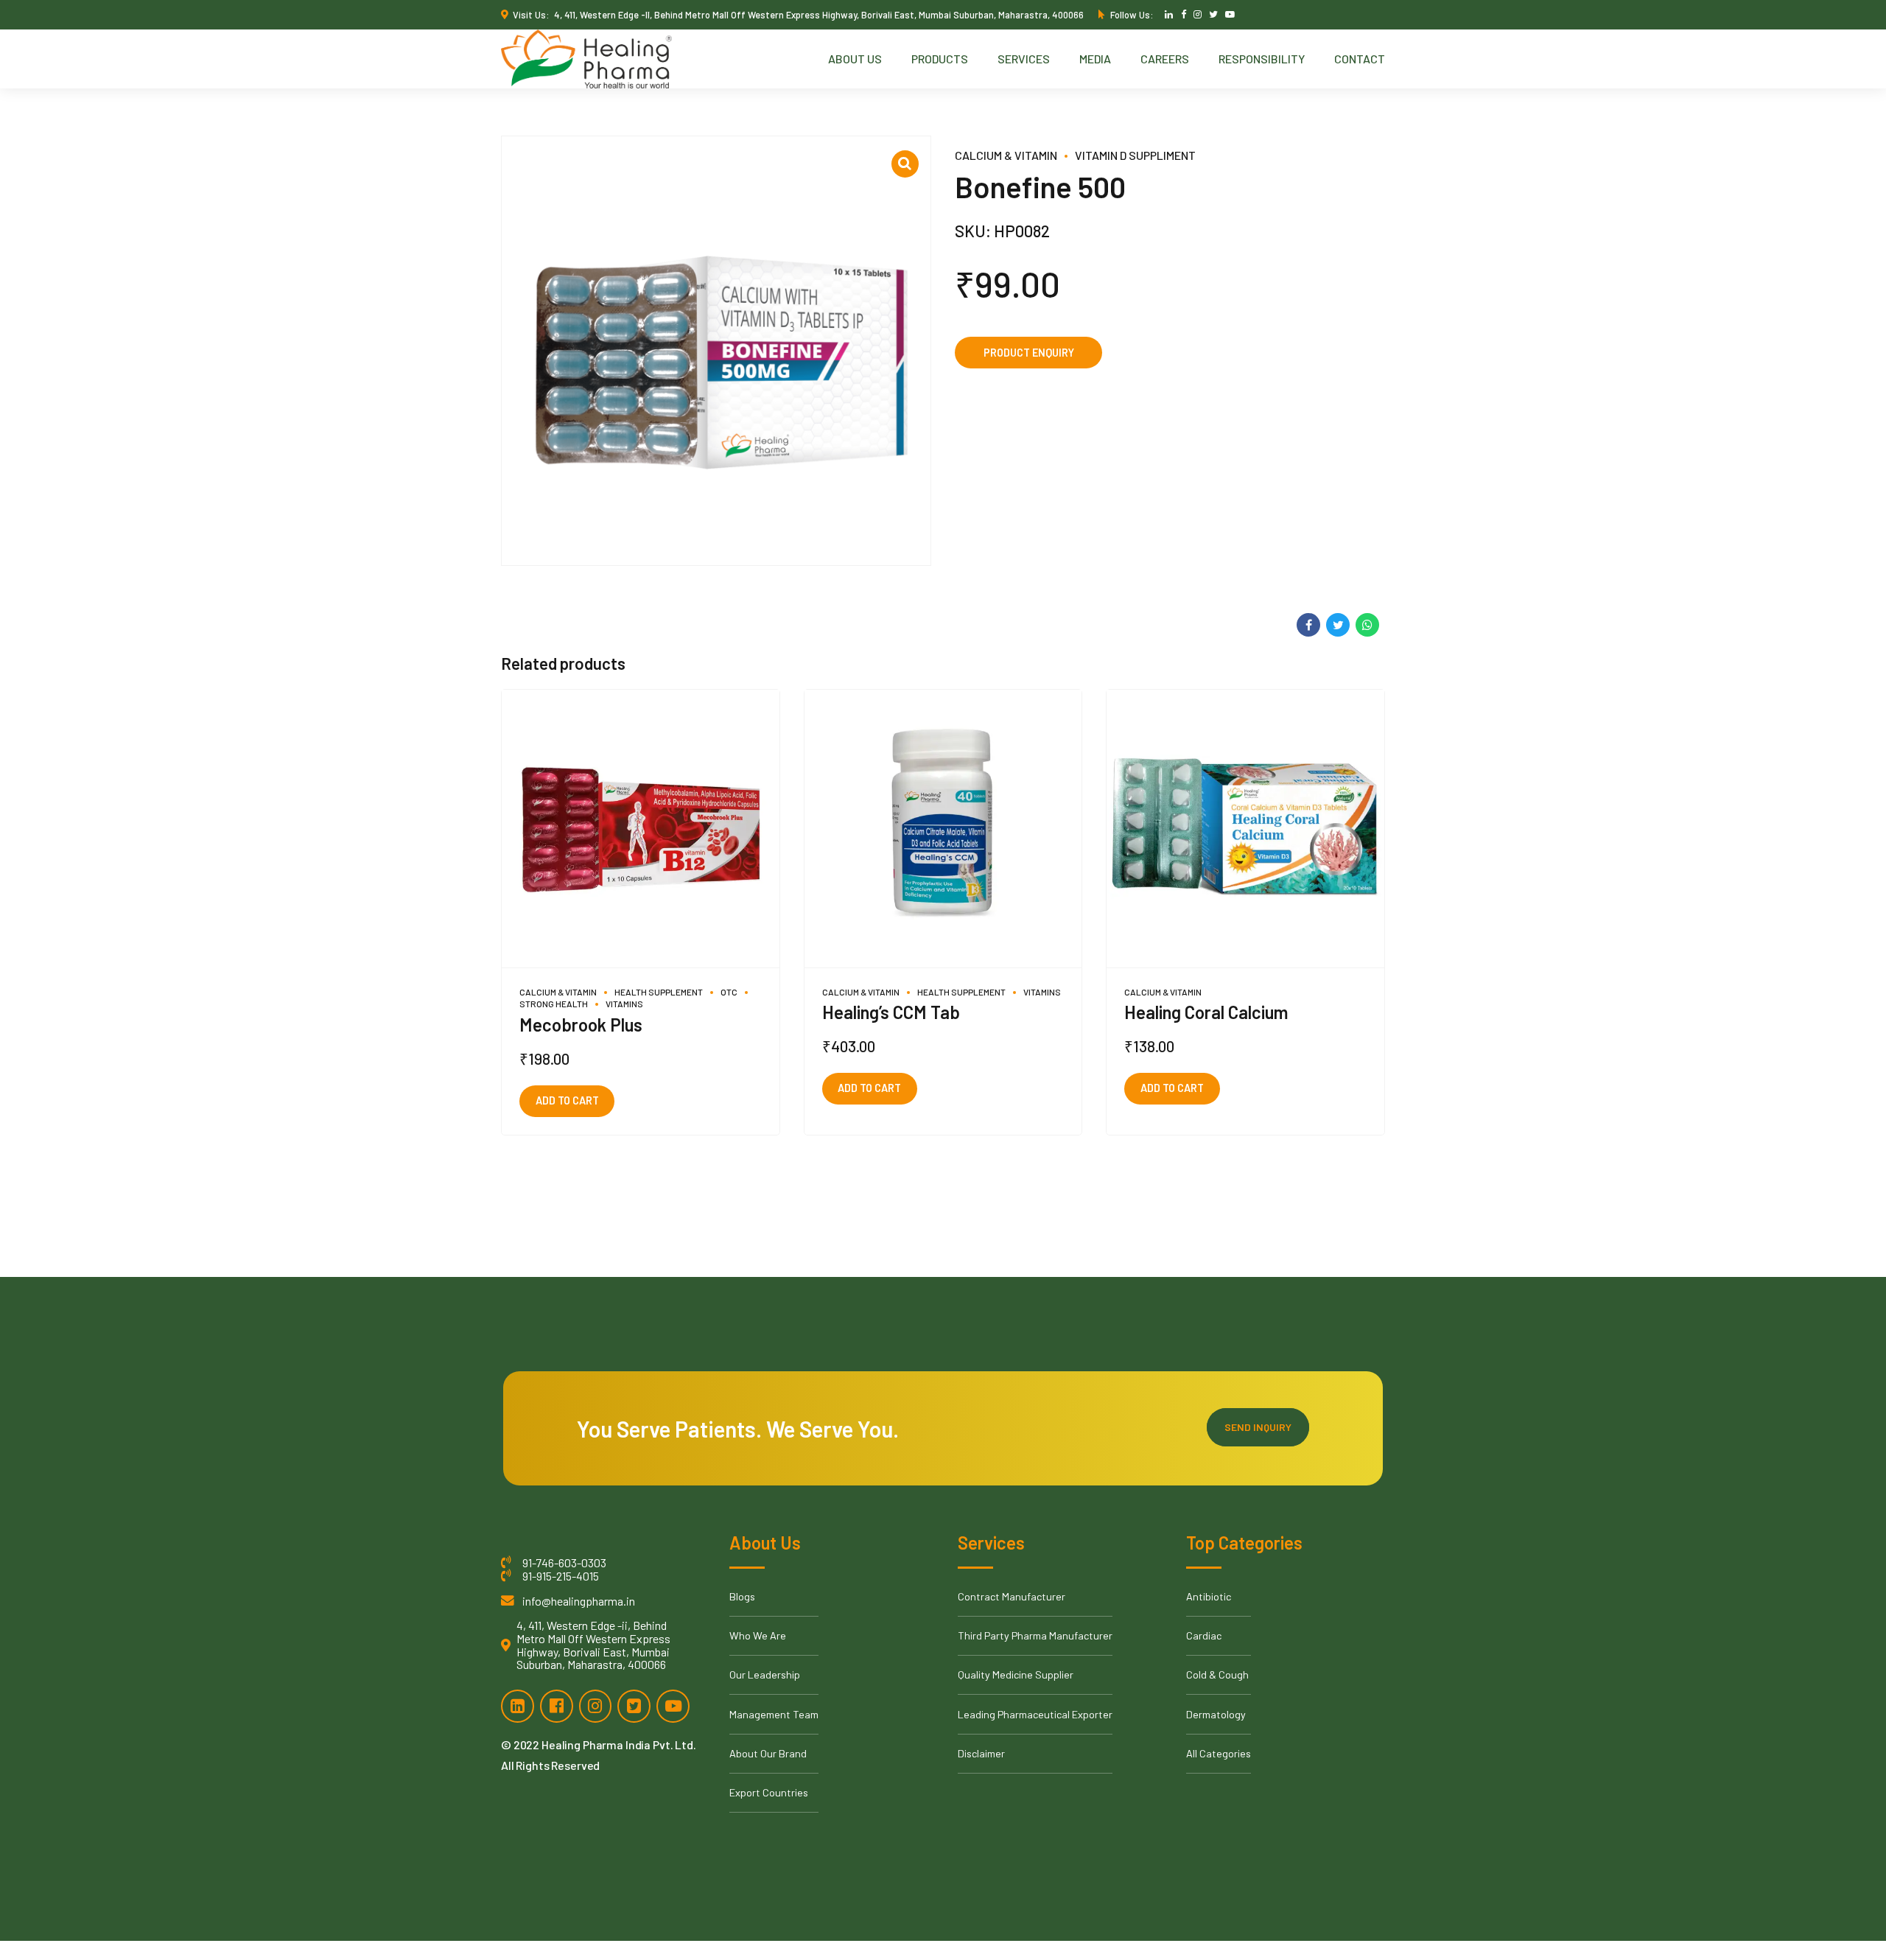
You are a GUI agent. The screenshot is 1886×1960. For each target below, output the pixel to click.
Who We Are (758, 1635)
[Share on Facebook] (1308, 625)
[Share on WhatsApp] (1367, 625)
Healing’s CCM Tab (891, 1012)
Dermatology (1216, 1714)
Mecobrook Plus (581, 1025)
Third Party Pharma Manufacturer (1035, 1635)
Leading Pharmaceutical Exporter (1035, 1714)
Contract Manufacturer (1012, 1596)
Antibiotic (1209, 1596)
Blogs (742, 1596)
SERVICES (1024, 59)
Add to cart (567, 1100)
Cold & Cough (1217, 1674)
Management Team (774, 1714)
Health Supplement (659, 992)
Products (940, 59)
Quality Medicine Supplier (1016, 1674)
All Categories (1219, 1753)
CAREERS (1165, 59)
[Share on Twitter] (1338, 625)
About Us (855, 59)
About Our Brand (768, 1753)
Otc (729, 992)
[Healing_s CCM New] (943, 829)
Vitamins (624, 1004)
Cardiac (1204, 1635)
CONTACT (1360, 59)
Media (1095, 59)
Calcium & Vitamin (1006, 155)
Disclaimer (981, 1753)
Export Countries (769, 1792)
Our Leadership (765, 1674)
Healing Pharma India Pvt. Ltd (617, 1744)
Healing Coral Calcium (1206, 1012)
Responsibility (1262, 59)
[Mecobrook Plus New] (641, 829)
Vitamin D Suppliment (1135, 155)
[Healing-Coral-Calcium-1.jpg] (1245, 829)
